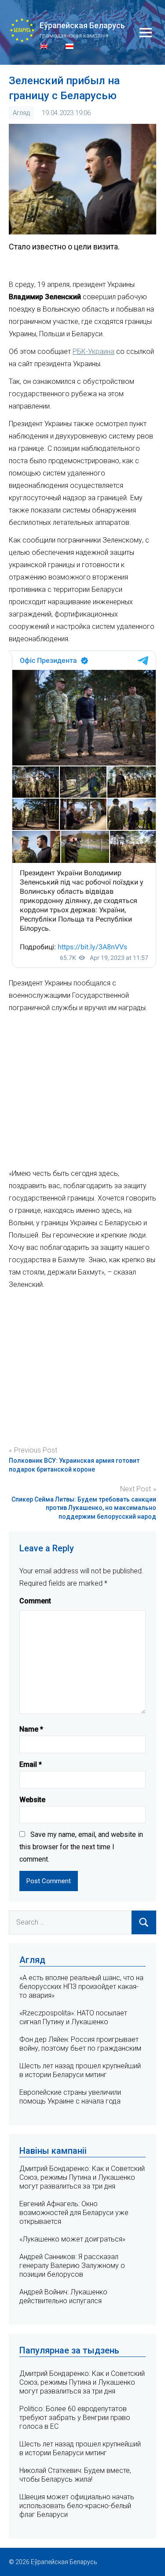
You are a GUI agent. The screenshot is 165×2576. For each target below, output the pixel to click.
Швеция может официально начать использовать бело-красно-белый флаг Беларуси (77, 2506)
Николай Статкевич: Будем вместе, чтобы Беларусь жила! (75, 2475)
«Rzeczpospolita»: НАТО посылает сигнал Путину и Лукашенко (73, 2017)
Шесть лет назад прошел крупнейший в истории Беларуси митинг (80, 2070)
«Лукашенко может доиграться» (72, 2239)
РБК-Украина (93, 351)
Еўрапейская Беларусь (82, 25)
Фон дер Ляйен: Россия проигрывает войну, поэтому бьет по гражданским (80, 2044)
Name (31, 1729)
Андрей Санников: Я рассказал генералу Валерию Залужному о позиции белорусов (72, 2266)
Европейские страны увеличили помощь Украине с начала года (70, 2097)
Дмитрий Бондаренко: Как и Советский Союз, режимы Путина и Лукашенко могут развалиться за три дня (82, 2177)
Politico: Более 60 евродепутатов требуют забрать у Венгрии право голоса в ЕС (75, 2418)
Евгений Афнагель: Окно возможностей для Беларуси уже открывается (74, 2213)
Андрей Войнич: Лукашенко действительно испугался (63, 2296)
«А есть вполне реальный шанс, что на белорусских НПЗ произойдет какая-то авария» (81, 1987)
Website (32, 1800)
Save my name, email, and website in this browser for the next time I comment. (81, 1847)
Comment (35, 1601)
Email (31, 1764)
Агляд (21, 113)
